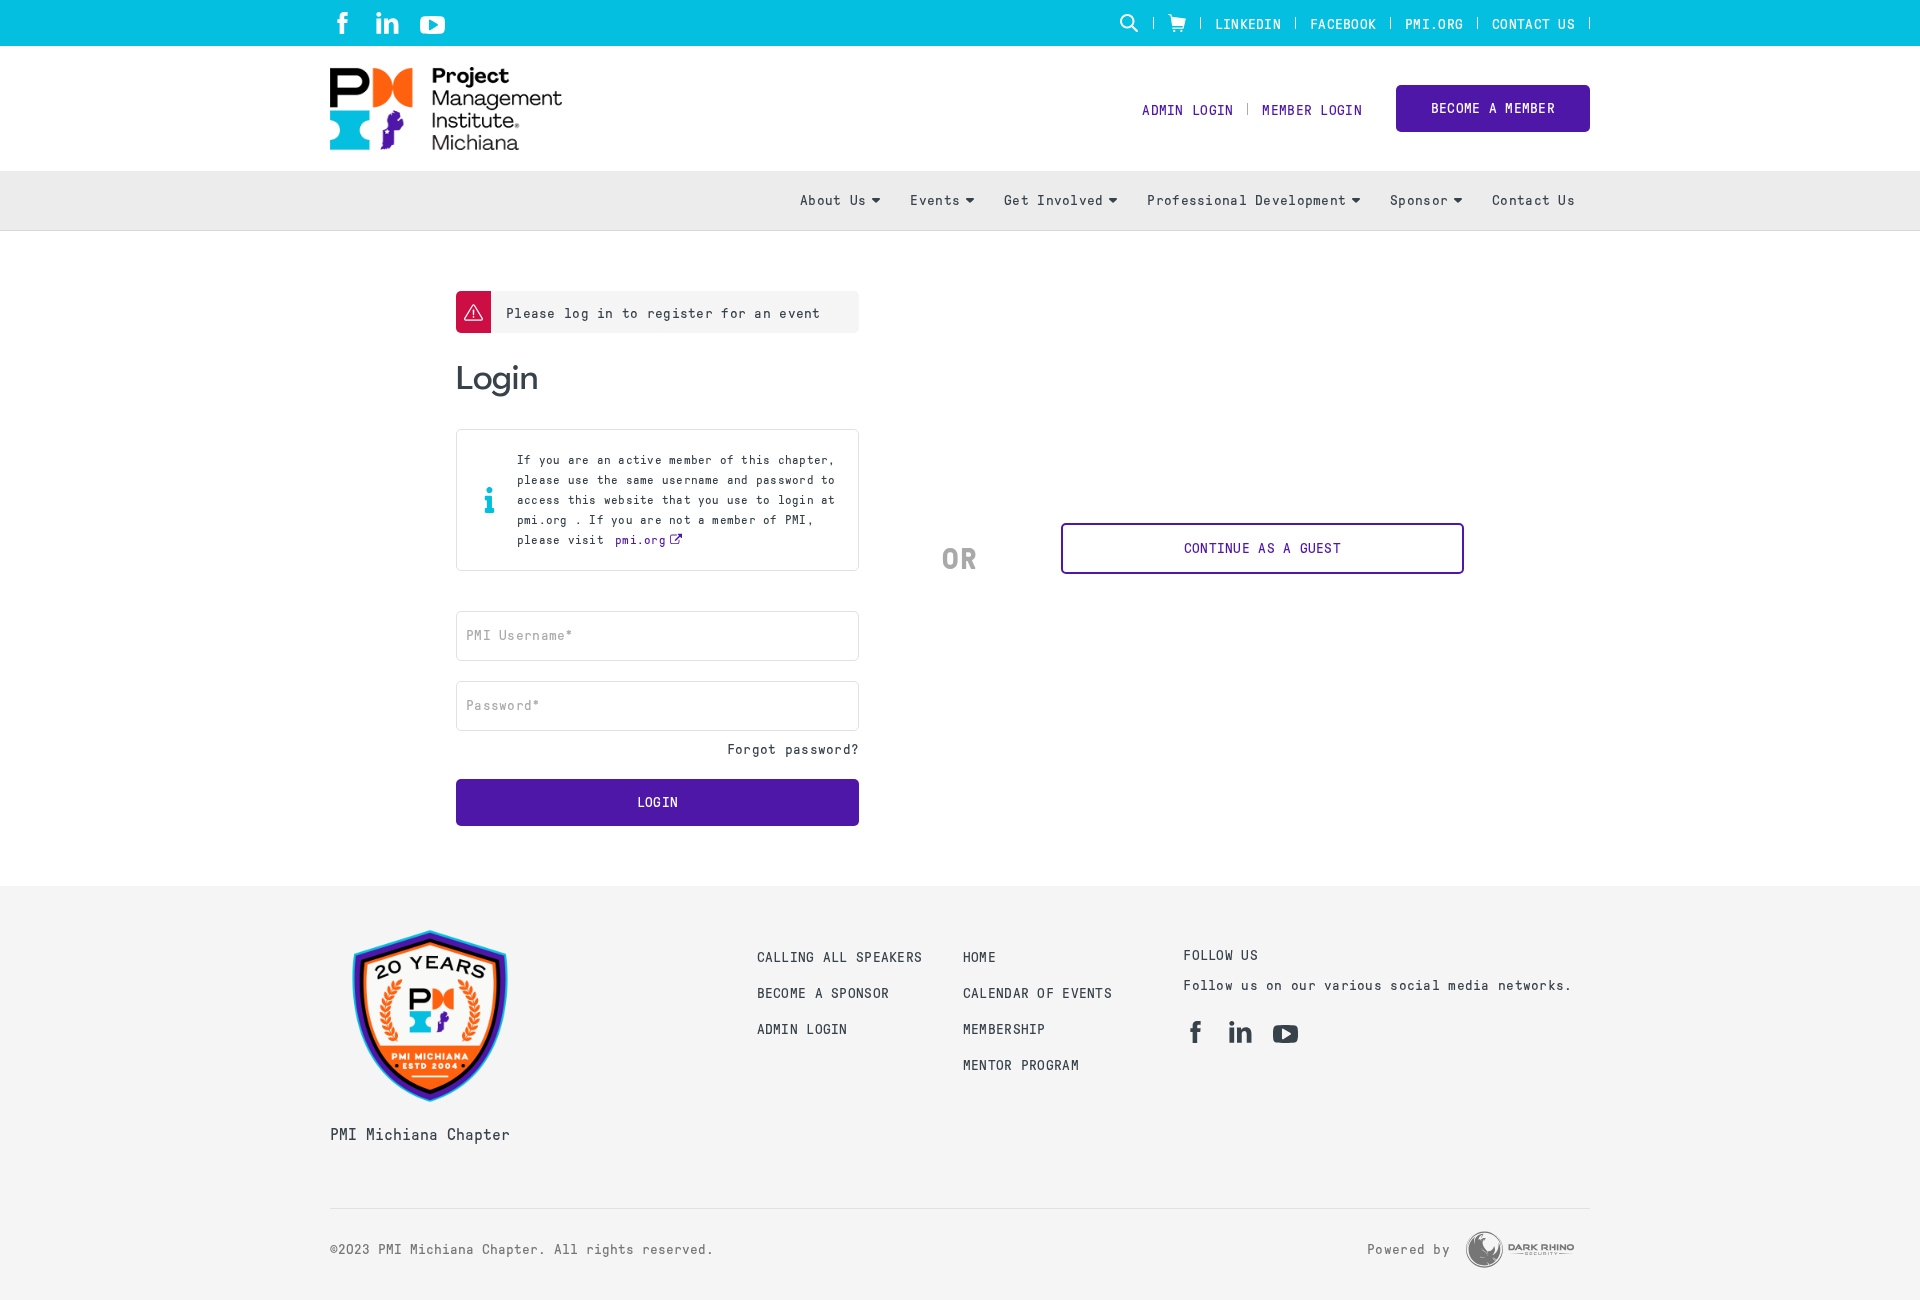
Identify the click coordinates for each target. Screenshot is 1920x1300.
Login (657, 802)
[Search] (1129, 23)
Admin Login (1187, 110)
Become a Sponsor (823, 993)
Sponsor (1419, 200)
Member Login (1311, 110)
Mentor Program (1021, 1065)
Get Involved (1053, 200)
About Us (833, 200)
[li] (387, 23)
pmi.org (640, 540)
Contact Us (1533, 24)
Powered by (1408, 1249)
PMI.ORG (1434, 24)
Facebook (1343, 24)
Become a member (1493, 108)
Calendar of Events (1037, 993)
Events (935, 200)
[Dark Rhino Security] (1520, 1249)
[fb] (342, 23)
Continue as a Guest (1262, 548)
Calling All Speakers (840, 957)
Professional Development (1246, 200)
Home (979, 957)
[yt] (432, 25)
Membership (1004, 1029)
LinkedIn (1248, 24)
